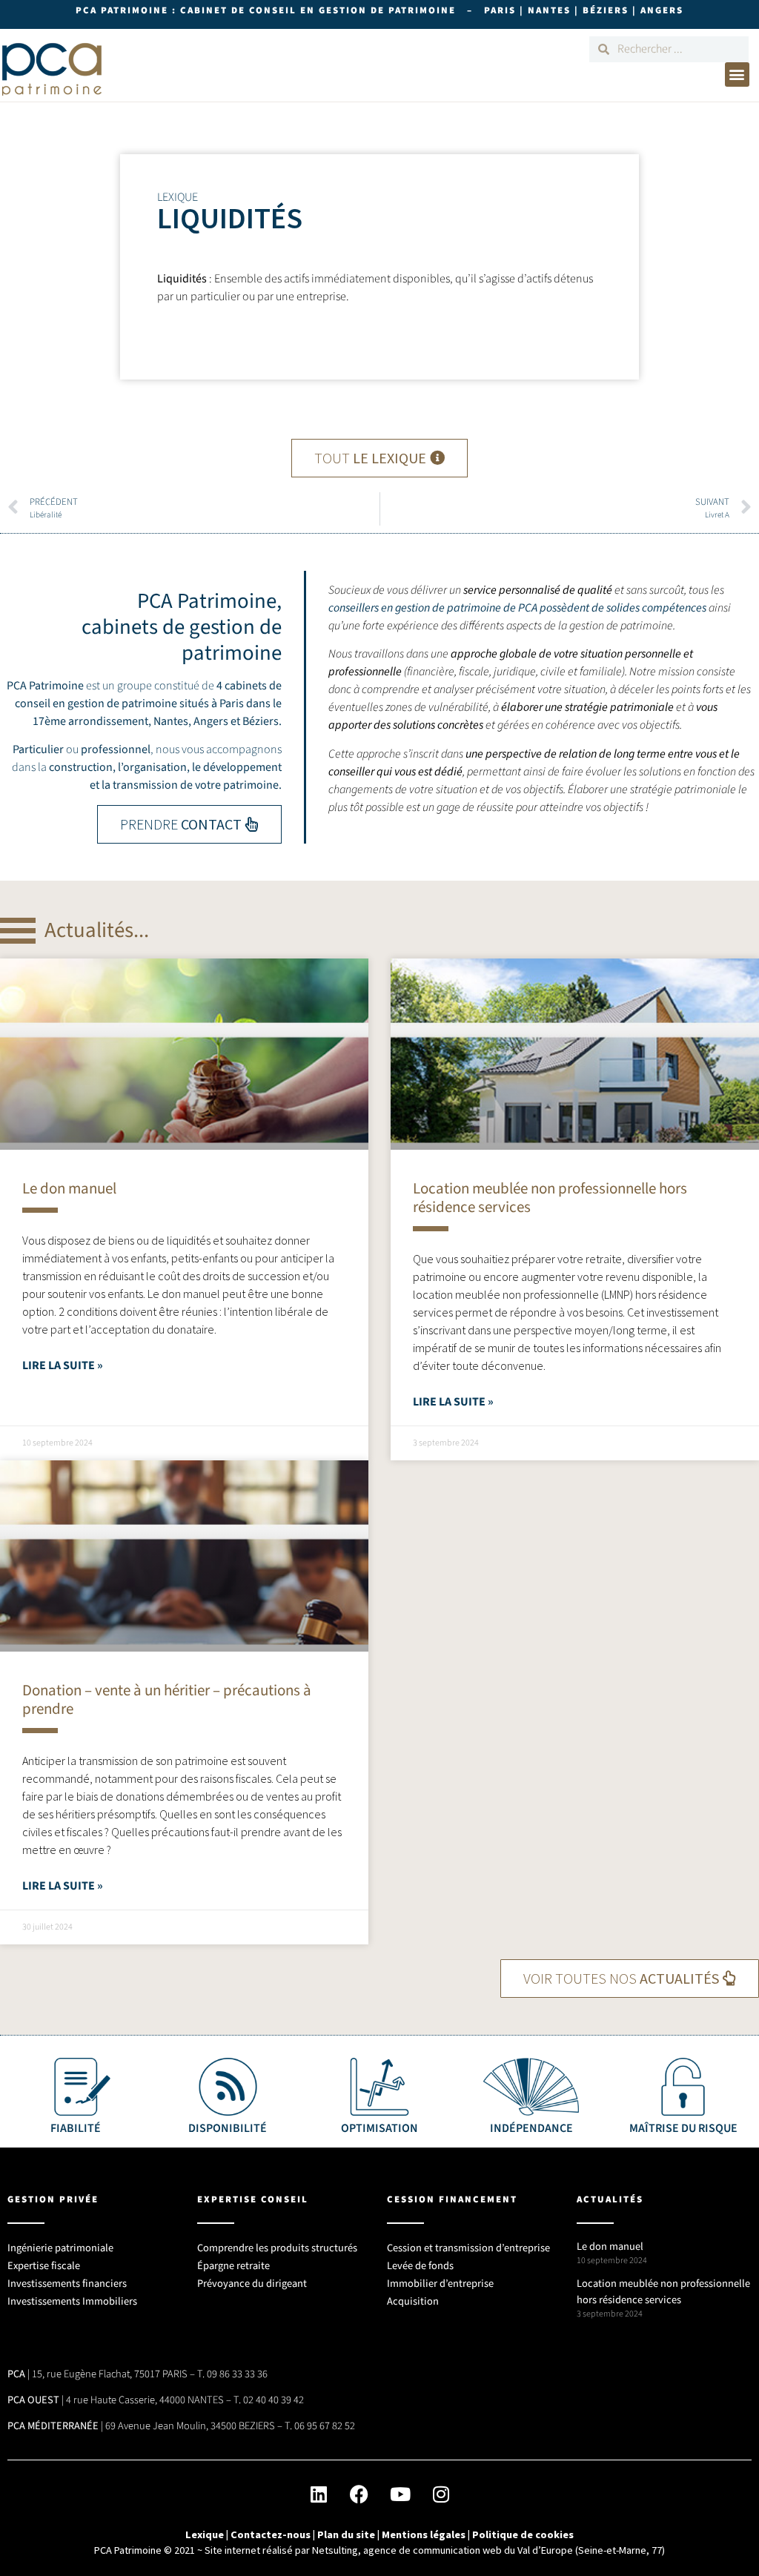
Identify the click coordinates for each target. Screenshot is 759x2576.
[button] (737, 75)
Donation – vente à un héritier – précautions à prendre (167, 1699)
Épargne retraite (233, 2266)
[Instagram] (441, 2494)
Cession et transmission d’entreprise (468, 2248)
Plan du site (346, 2534)
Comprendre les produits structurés (277, 2248)
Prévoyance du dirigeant (252, 2284)
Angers (211, 721)
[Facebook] (359, 2494)
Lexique (205, 2534)
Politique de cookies (523, 2534)
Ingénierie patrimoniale (60, 2248)
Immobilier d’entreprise (440, 2284)
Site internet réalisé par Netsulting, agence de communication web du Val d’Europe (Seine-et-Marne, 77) (435, 2550)
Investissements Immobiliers (72, 2301)
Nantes (171, 721)
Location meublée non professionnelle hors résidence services (550, 1198)
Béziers (261, 721)
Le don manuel (69, 1188)
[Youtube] (400, 2494)
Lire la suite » (63, 1365)
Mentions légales (424, 2534)
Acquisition (413, 2301)
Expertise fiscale (44, 2266)
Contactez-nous (271, 2534)
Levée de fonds (420, 2266)
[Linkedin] (319, 2494)
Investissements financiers (67, 2284)
